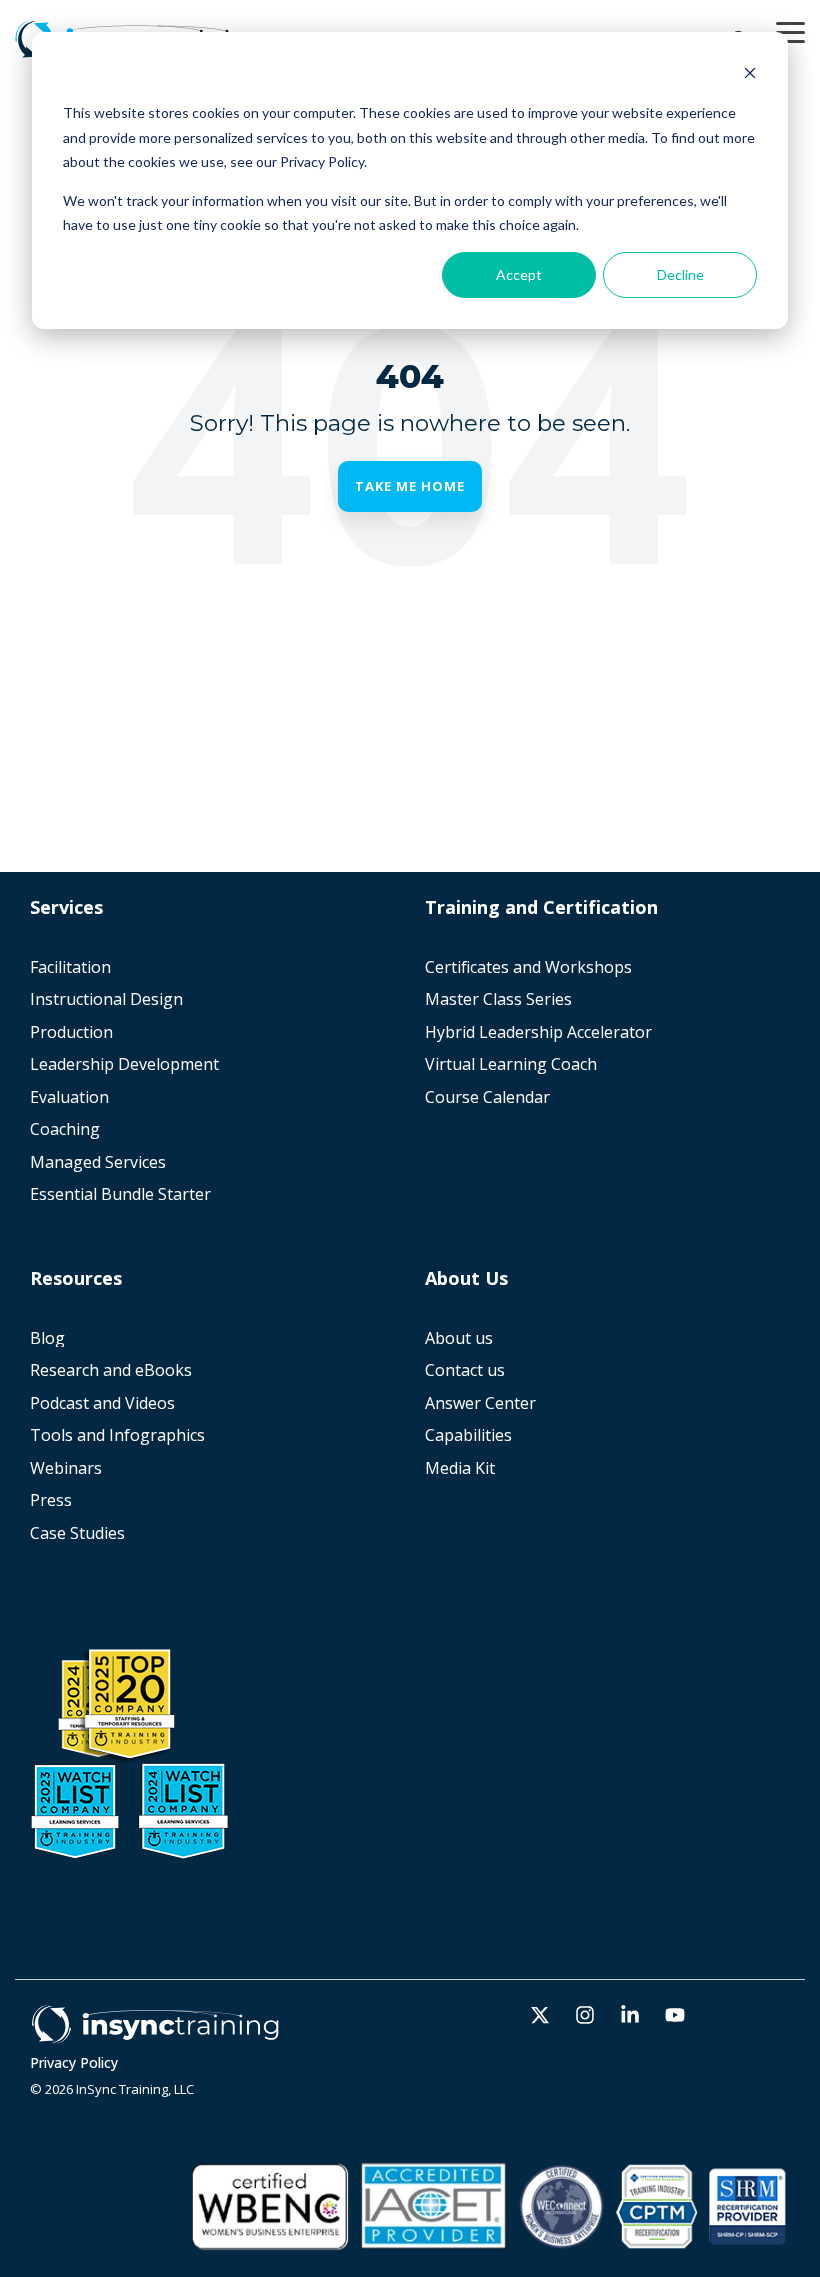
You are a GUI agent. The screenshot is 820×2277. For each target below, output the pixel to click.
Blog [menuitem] (47, 1338)
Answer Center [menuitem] (480, 1403)
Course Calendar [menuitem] (487, 1097)
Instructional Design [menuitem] (106, 999)
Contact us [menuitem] (465, 1370)
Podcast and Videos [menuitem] (102, 1403)
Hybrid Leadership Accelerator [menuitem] (538, 1032)
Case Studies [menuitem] (77, 1533)
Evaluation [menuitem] (69, 1097)
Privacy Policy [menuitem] (74, 2063)
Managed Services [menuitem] (98, 1162)
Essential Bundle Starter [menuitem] (122, 1194)
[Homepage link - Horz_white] (155, 2033)
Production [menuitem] (71, 1032)
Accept (519, 274)
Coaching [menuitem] (65, 1129)
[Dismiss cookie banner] (750, 75)
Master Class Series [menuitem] (498, 999)
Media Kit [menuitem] (462, 1468)
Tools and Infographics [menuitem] (117, 1435)
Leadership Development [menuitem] (124, 1064)
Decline (680, 274)
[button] (790, 31)
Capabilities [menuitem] (468, 1435)
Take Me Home (410, 486)
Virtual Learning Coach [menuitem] (511, 1064)
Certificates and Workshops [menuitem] (528, 967)
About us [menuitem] (459, 1338)
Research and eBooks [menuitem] (111, 1370)
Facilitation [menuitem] (70, 967)
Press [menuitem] (51, 1500)
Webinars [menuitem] (66, 1468)
